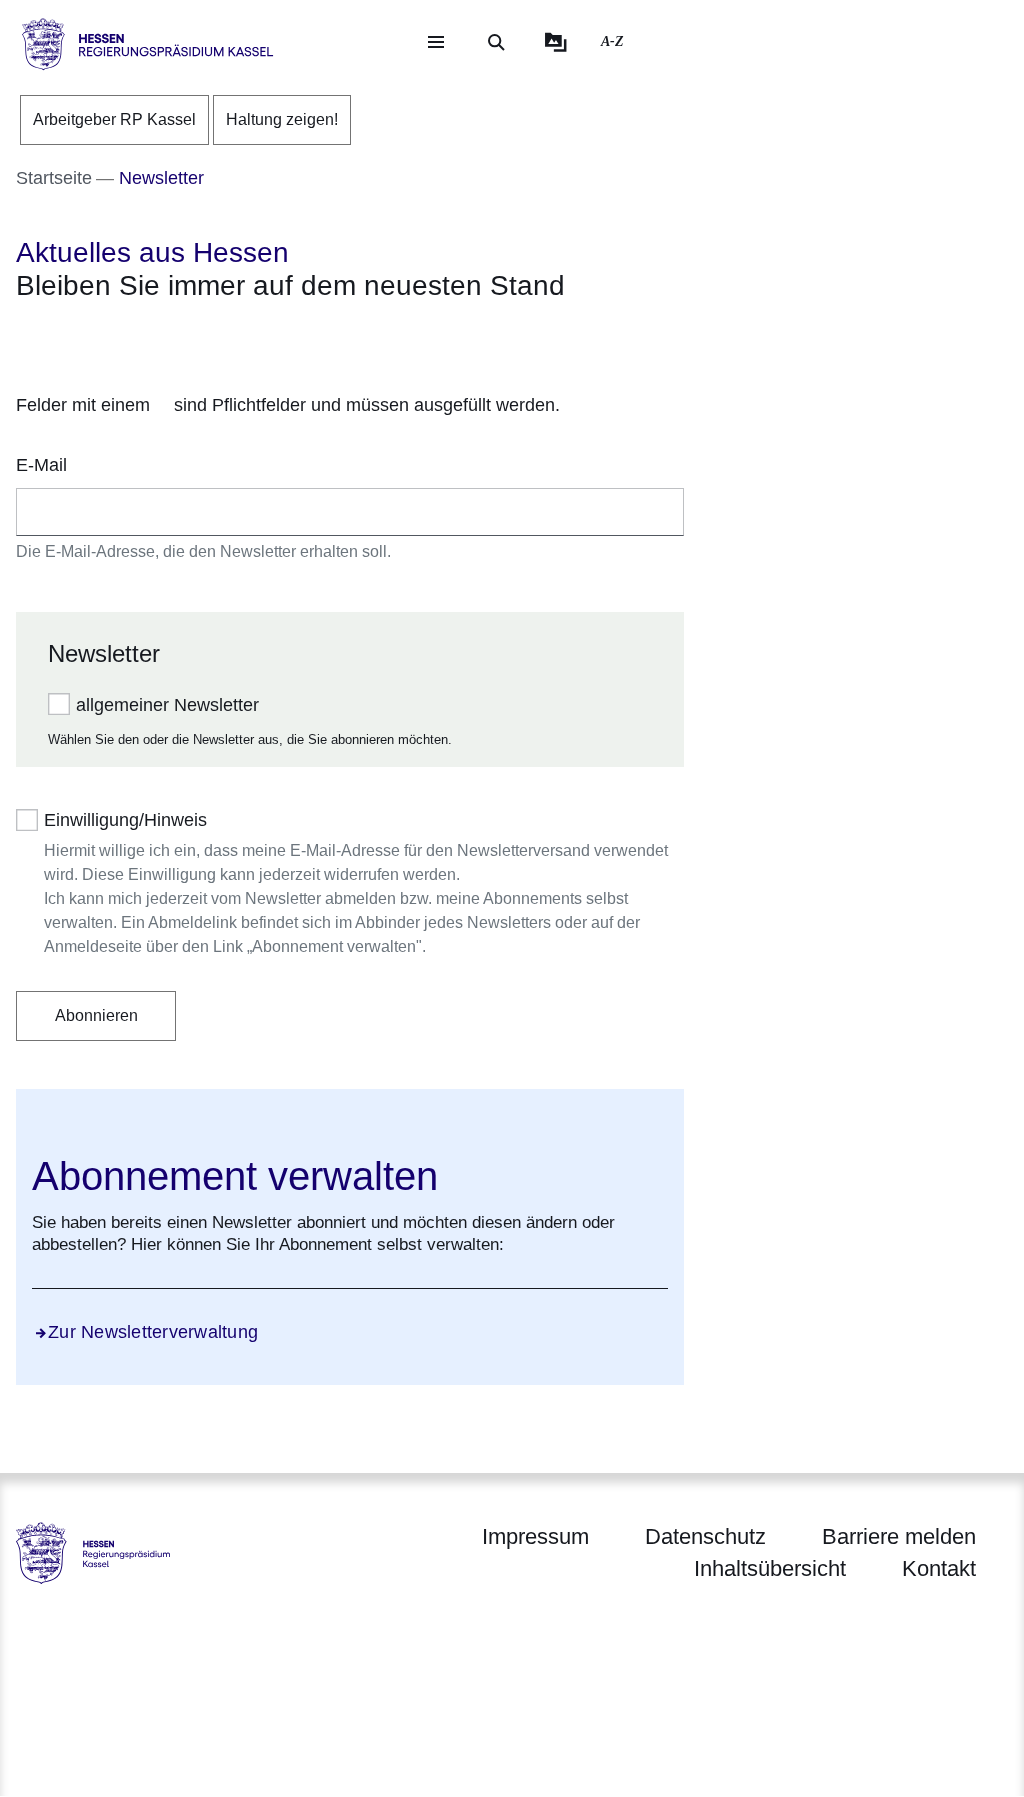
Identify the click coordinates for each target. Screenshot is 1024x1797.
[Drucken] (187, 339)
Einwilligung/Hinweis (125, 820)
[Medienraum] (556, 42)
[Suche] (496, 42)
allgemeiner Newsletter (167, 705)
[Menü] (436, 42)
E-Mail (41, 465)
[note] (350, 406)
